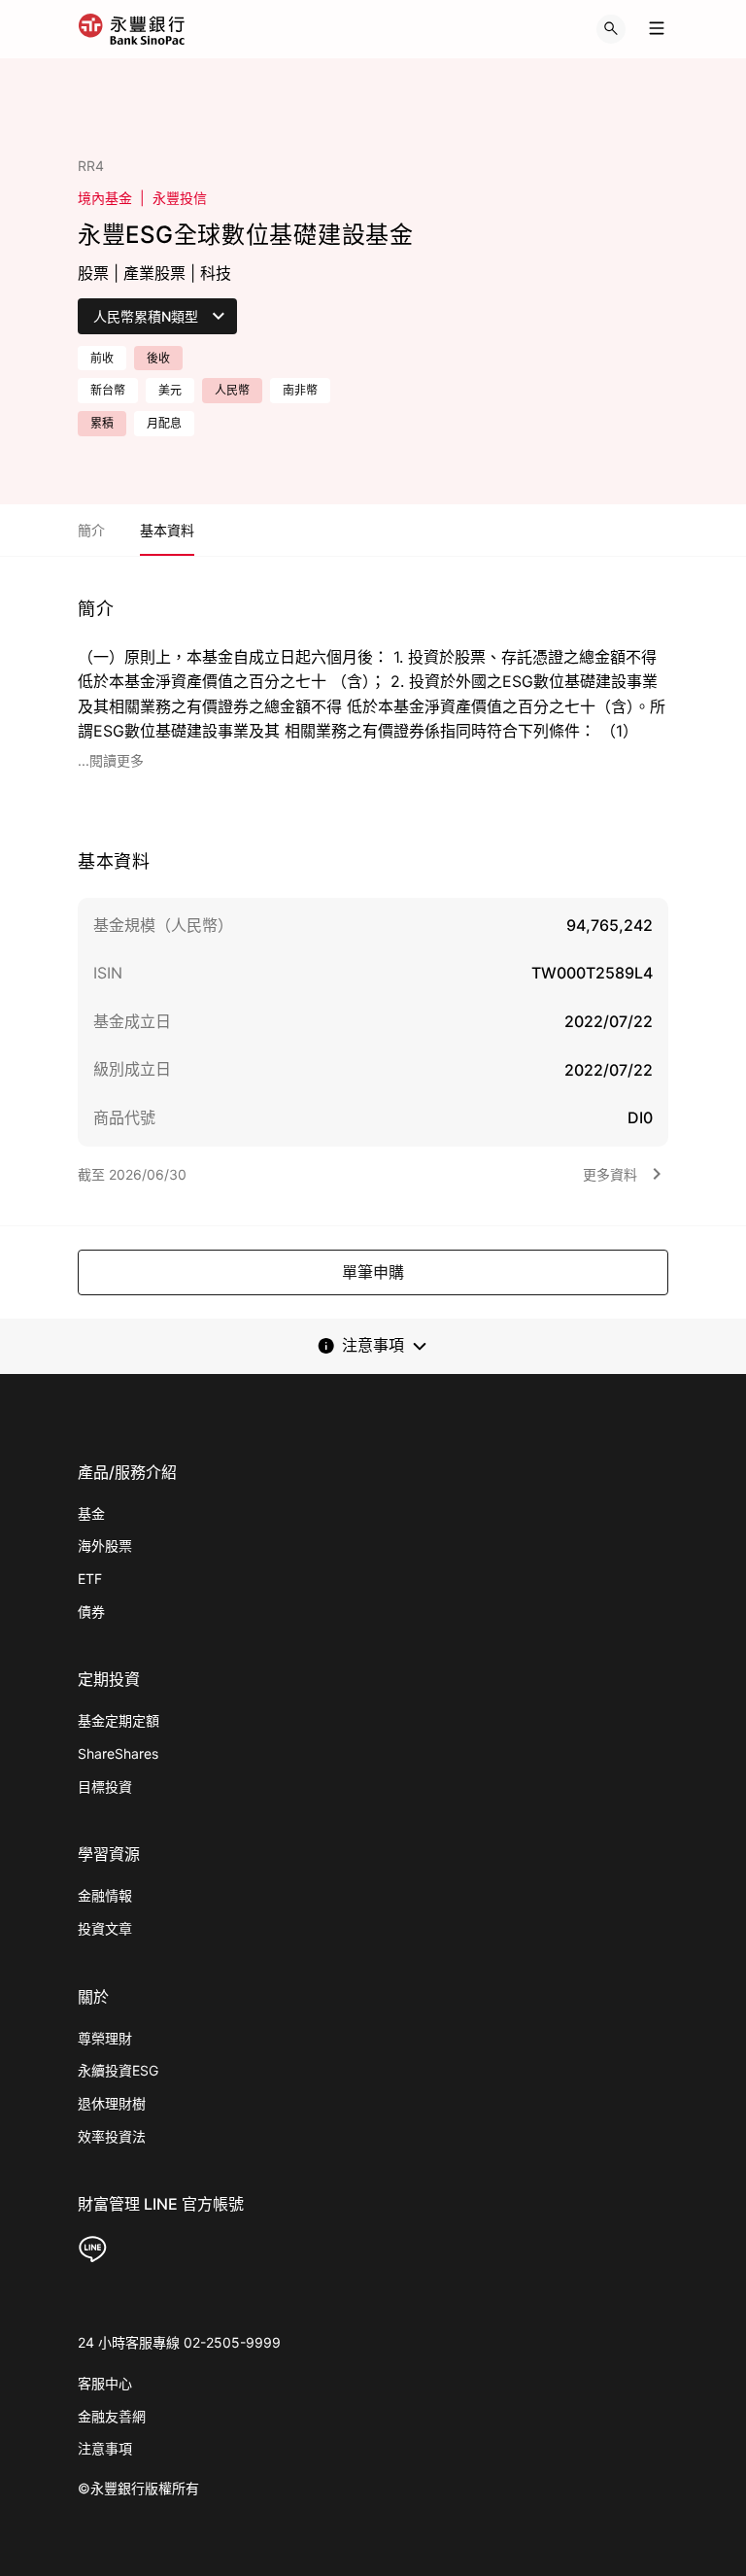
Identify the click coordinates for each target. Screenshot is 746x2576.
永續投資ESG (118, 2070)
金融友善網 (112, 2416)
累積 (102, 423)
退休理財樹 (112, 2103)
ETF (90, 1579)
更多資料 (610, 1174)
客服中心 (105, 2383)
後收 (158, 358)
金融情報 (105, 1895)
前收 (102, 358)
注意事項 (105, 2448)
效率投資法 (112, 2136)
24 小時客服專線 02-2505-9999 (179, 2342)
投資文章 (105, 1928)
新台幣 (108, 390)
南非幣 (300, 390)
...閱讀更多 (111, 760)
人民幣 (232, 390)
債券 (91, 1612)
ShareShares (118, 1753)
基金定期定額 (119, 1720)
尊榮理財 (105, 2038)
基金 (91, 1513)
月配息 (164, 423)
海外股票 (105, 1546)
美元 (170, 390)
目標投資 (105, 1786)
